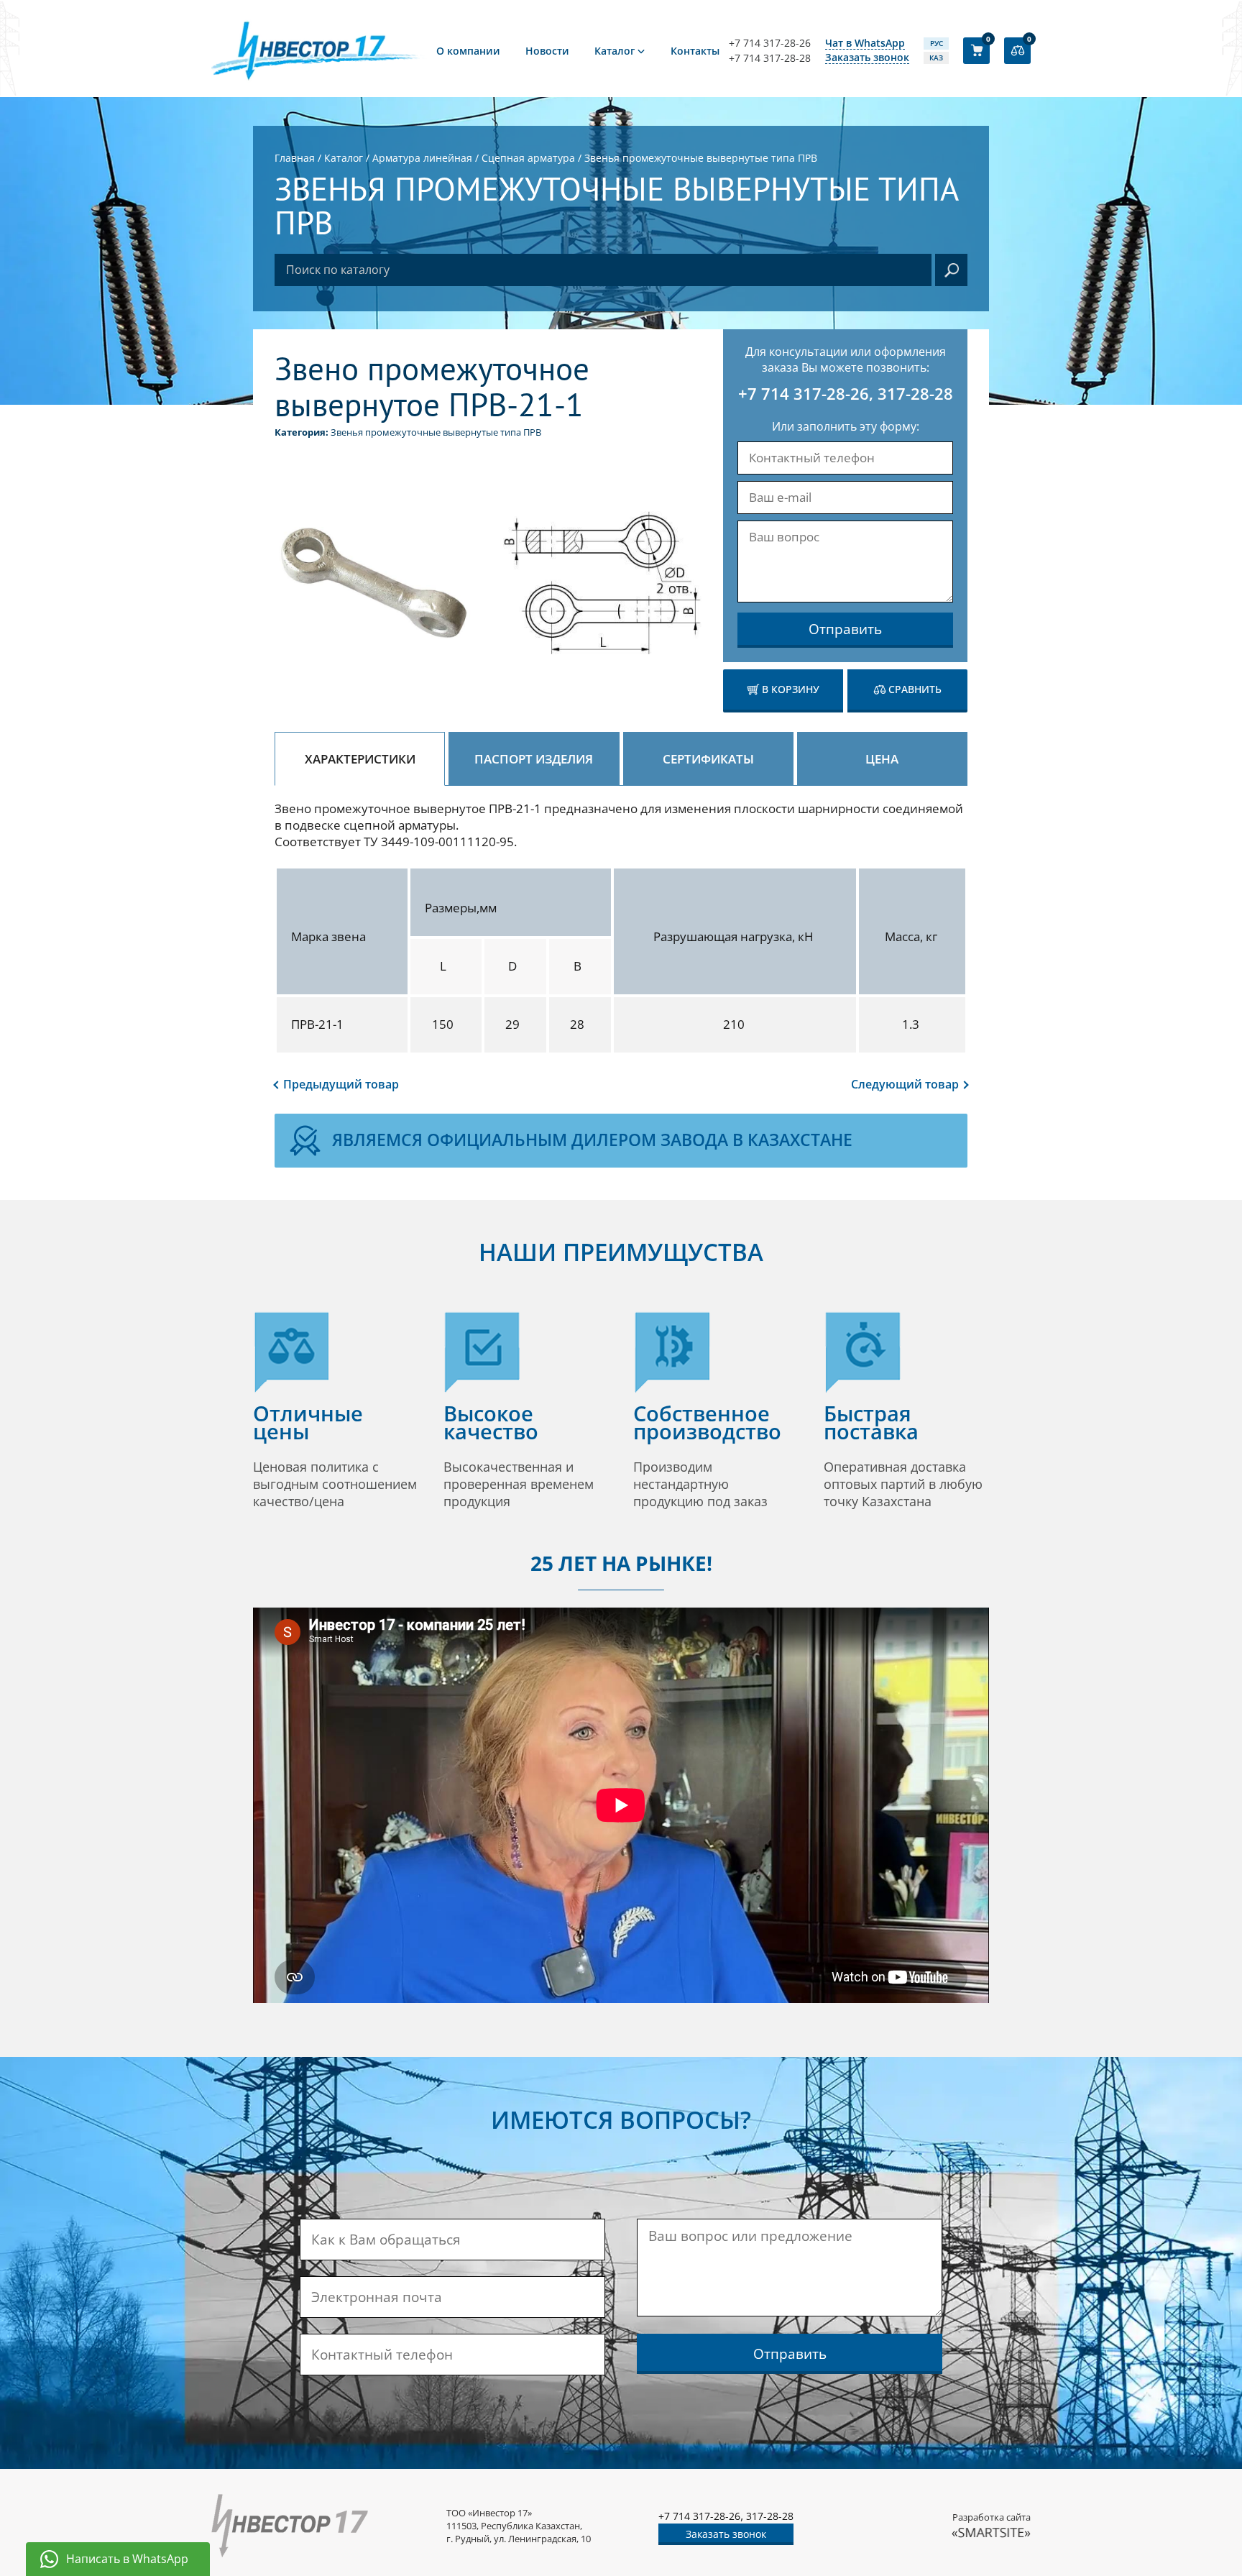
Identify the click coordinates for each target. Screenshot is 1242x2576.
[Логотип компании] (319, 50)
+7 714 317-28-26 (770, 43)
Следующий (905, 1084)
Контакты (695, 51)
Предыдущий (341, 1084)
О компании (468, 51)
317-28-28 (915, 393)
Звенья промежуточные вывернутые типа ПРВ (436, 432)
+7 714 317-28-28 (770, 58)
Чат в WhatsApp (865, 43)
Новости (547, 51)
